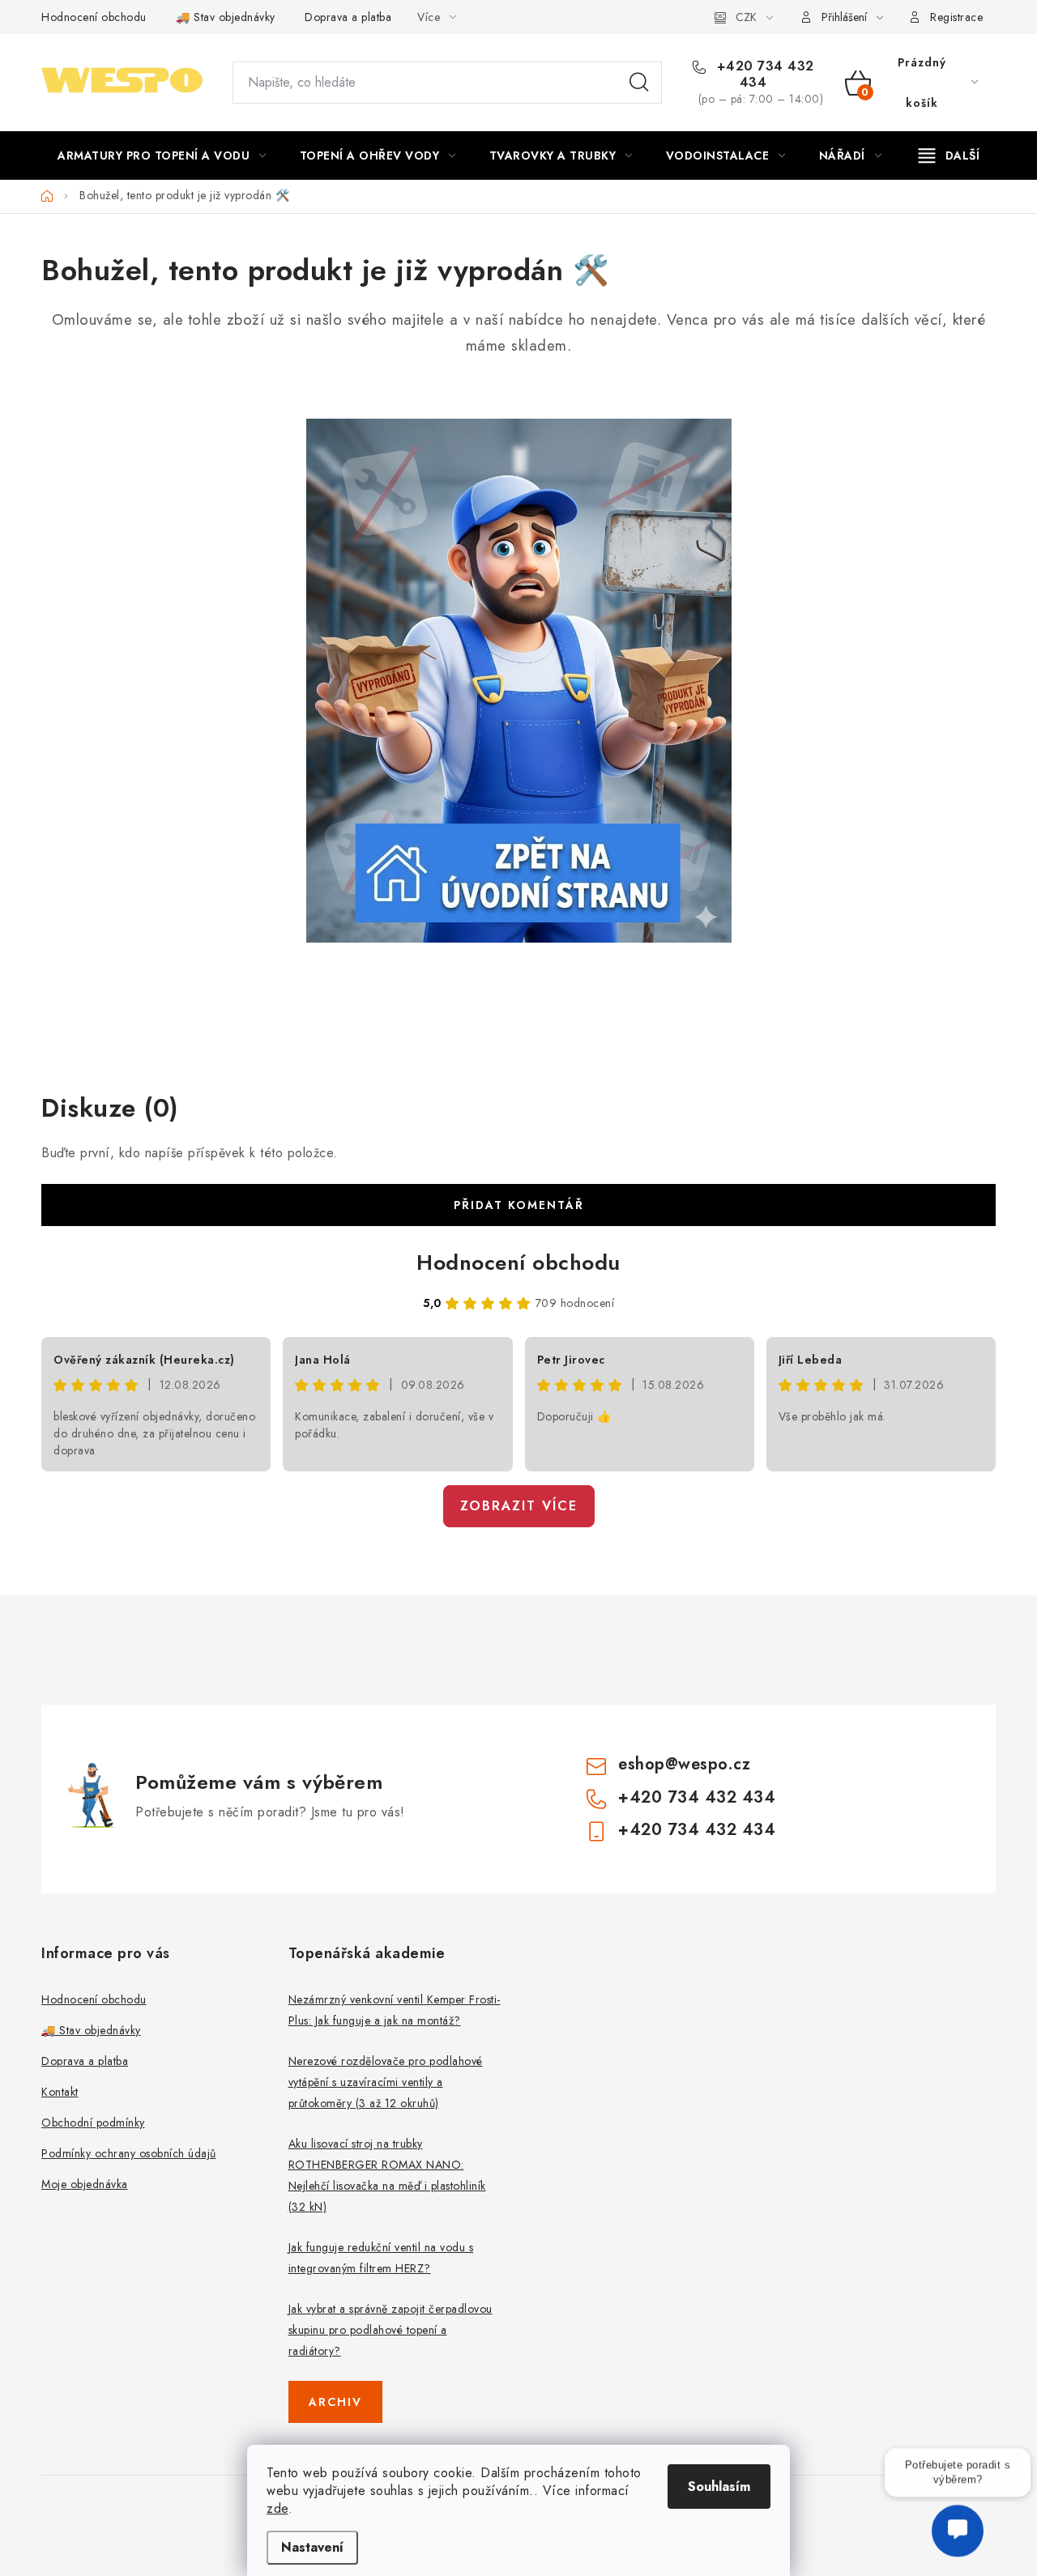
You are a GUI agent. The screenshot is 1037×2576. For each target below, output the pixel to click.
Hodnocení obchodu (94, 17)
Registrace (956, 17)
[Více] (949, 155)
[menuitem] (162, 155)
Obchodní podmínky (93, 2123)
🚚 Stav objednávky (226, 17)
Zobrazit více (519, 1506)
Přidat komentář (519, 1205)
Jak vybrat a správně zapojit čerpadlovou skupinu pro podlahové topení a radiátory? (390, 2330)
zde (277, 2508)
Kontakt (60, 2092)
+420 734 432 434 (763, 75)
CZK (746, 17)
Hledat (639, 83)
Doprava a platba (348, 17)
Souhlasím (719, 2487)
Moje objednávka (85, 2184)
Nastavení (312, 2547)
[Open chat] (958, 2527)
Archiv (335, 2402)
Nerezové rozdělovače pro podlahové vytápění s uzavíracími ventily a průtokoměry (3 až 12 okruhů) (386, 2082)
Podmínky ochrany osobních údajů (129, 2153)
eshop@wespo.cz (684, 1764)
